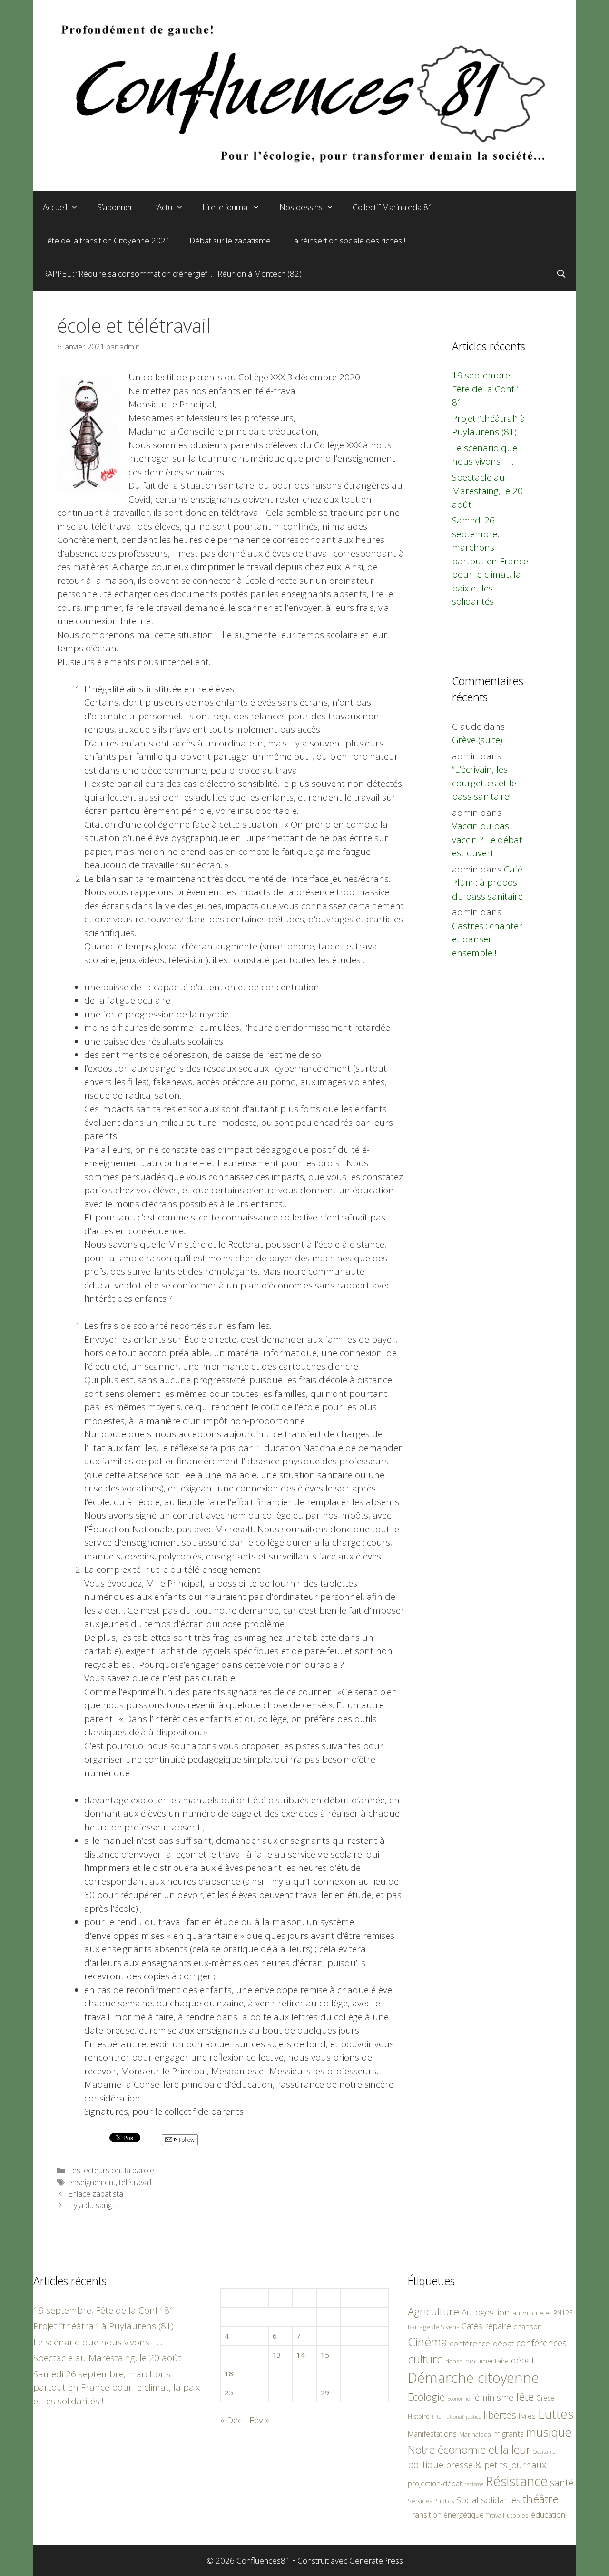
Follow (186, 2140)
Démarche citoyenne (473, 2378)
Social (467, 2500)
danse (454, 2361)
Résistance (517, 2481)
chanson (528, 2327)
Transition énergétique (446, 2515)
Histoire (419, 2416)
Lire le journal (226, 207)
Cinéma (427, 2342)
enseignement (92, 2182)
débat (523, 2360)
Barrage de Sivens (433, 2327)
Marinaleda (475, 2434)
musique (549, 2432)
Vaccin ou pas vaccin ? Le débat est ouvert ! (487, 839)
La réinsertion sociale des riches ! (348, 240)
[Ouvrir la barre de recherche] (561, 274)
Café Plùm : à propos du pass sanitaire (487, 883)
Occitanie (544, 2452)
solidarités (501, 2500)
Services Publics (431, 2501)
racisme (474, 2484)
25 (229, 2392)
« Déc (231, 2420)
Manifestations (432, 2434)
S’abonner (115, 207)
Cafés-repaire (486, 2326)
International (448, 2416)
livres (527, 2416)
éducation (548, 2514)
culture (425, 2359)
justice (473, 2416)
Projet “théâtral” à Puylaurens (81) (103, 2326)
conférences (541, 2343)
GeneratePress (376, 2561)
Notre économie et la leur (469, 2450)
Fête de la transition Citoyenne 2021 (107, 240)
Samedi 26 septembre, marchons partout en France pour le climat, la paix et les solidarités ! (490, 561)
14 (301, 2355)
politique (426, 2465)
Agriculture (433, 2311)
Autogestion (486, 2312)
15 (325, 2355)
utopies (517, 2515)
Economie (458, 2399)
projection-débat (435, 2483)
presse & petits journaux (496, 2465)
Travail (495, 2515)
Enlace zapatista (96, 2194)
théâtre (541, 2499)
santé (562, 2483)
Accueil (55, 207)
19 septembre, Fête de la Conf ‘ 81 (485, 389)
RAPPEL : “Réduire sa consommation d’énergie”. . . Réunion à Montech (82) (172, 274)
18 (229, 2373)
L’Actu (162, 207)
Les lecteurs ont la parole (111, 2170)
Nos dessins (301, 207)
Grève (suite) (477, 740)
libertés (500, 2415)
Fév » (259, 2420)
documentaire (487, 2361)
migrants (509, 2433)
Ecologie (426, 2397)
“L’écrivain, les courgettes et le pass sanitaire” (484, 783)
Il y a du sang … (93, 2205)
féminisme (493, 2397)
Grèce (545, 2398)
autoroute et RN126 (543, 2313)
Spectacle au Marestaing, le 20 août (487, 491)
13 (277, 2355)
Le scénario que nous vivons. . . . (98, 2342)
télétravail (135, 2182)
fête (525, 2397)
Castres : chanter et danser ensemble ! (487, 939)
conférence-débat (482, 2343)
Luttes (556, 2414)
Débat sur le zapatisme (230, 240)
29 (325, 2392)
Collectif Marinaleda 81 (393, 207)
